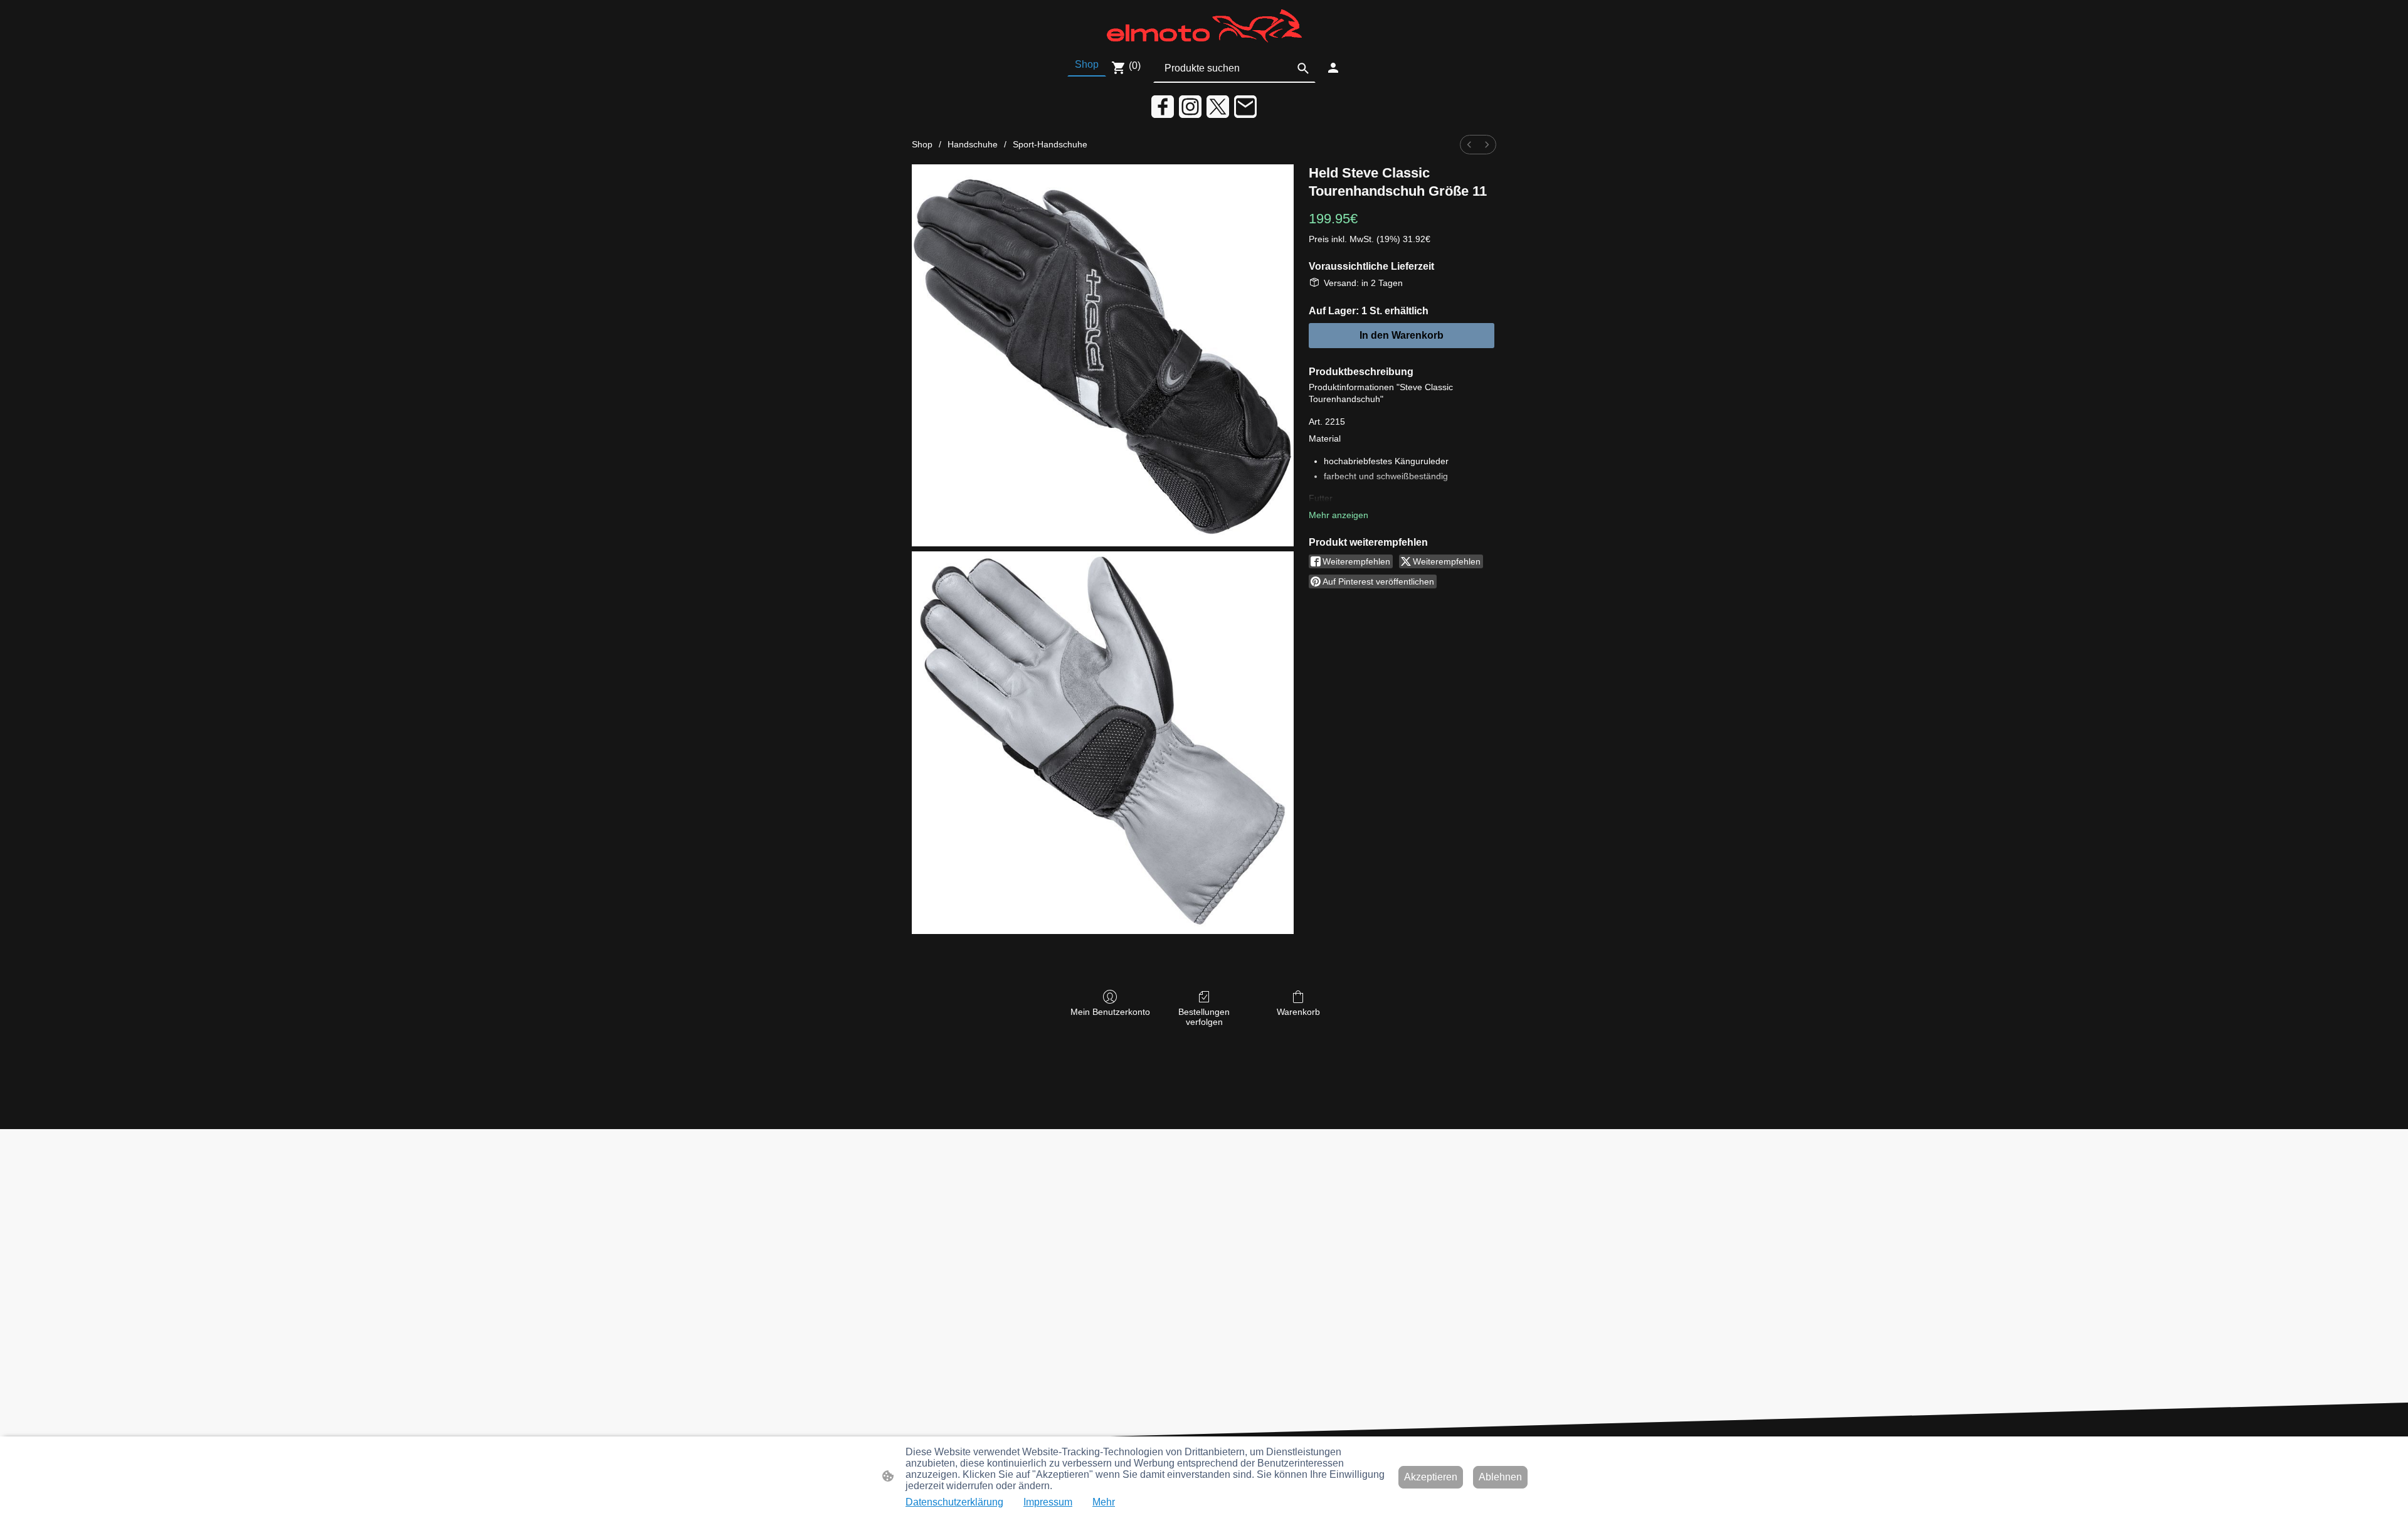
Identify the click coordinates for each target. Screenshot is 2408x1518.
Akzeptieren (1431, 1477)
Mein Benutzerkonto (1110, 1012)
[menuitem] (1469, 145)
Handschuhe (973, 144)
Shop (922, 144)
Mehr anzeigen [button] (1339, 515)
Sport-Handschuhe (1050, 144)
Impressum (1048, 1502)
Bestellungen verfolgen (1204, 1017)
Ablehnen (1500, 1477)
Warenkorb (1298, 1012)
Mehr (1104, 1502)
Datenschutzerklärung (954, 1502)
